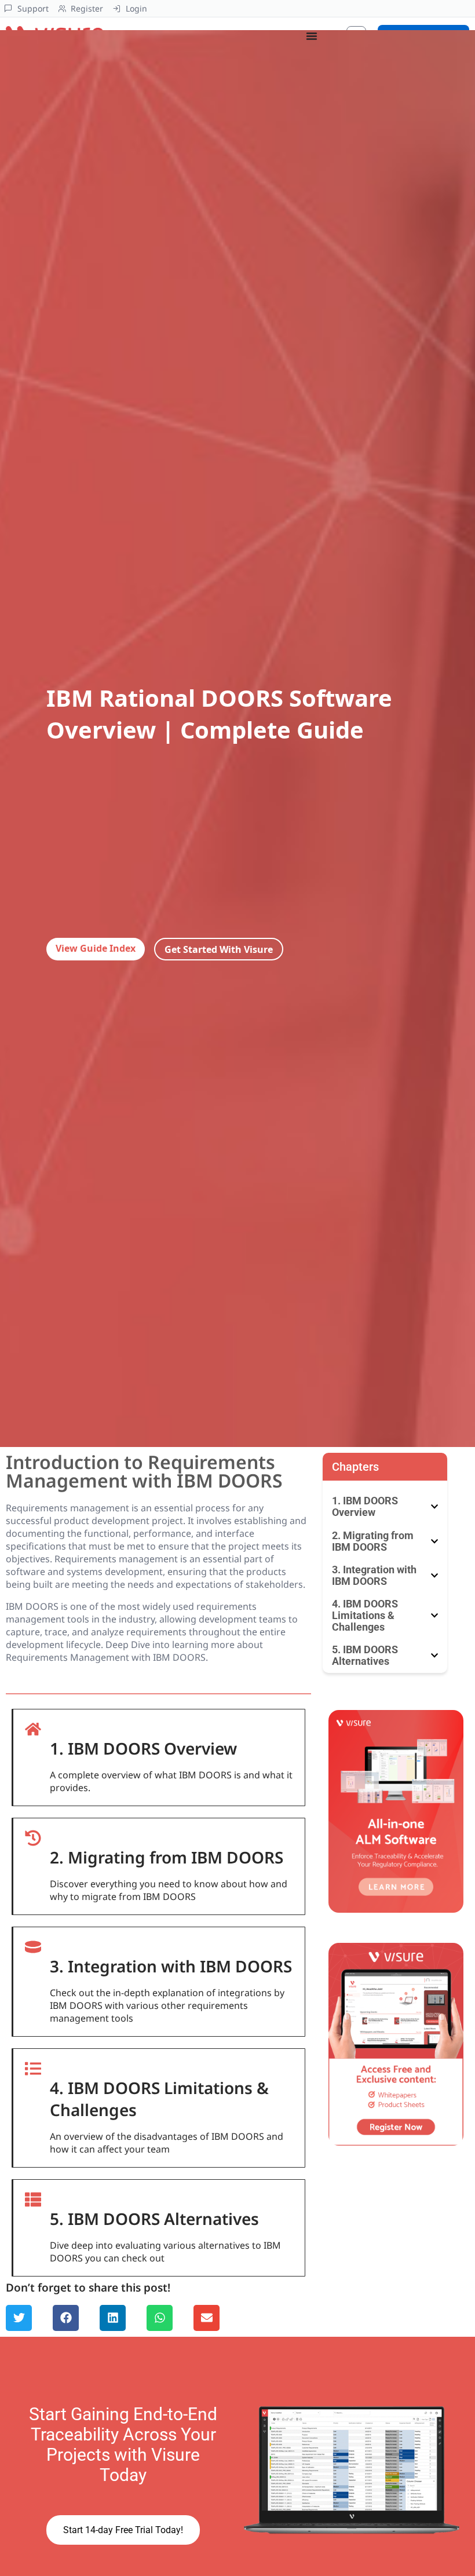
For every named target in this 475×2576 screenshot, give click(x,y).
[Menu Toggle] (312, 36)
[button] (19, 2318)
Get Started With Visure (219, 949)
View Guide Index (96, 948)
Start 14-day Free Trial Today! (123, 2530)
